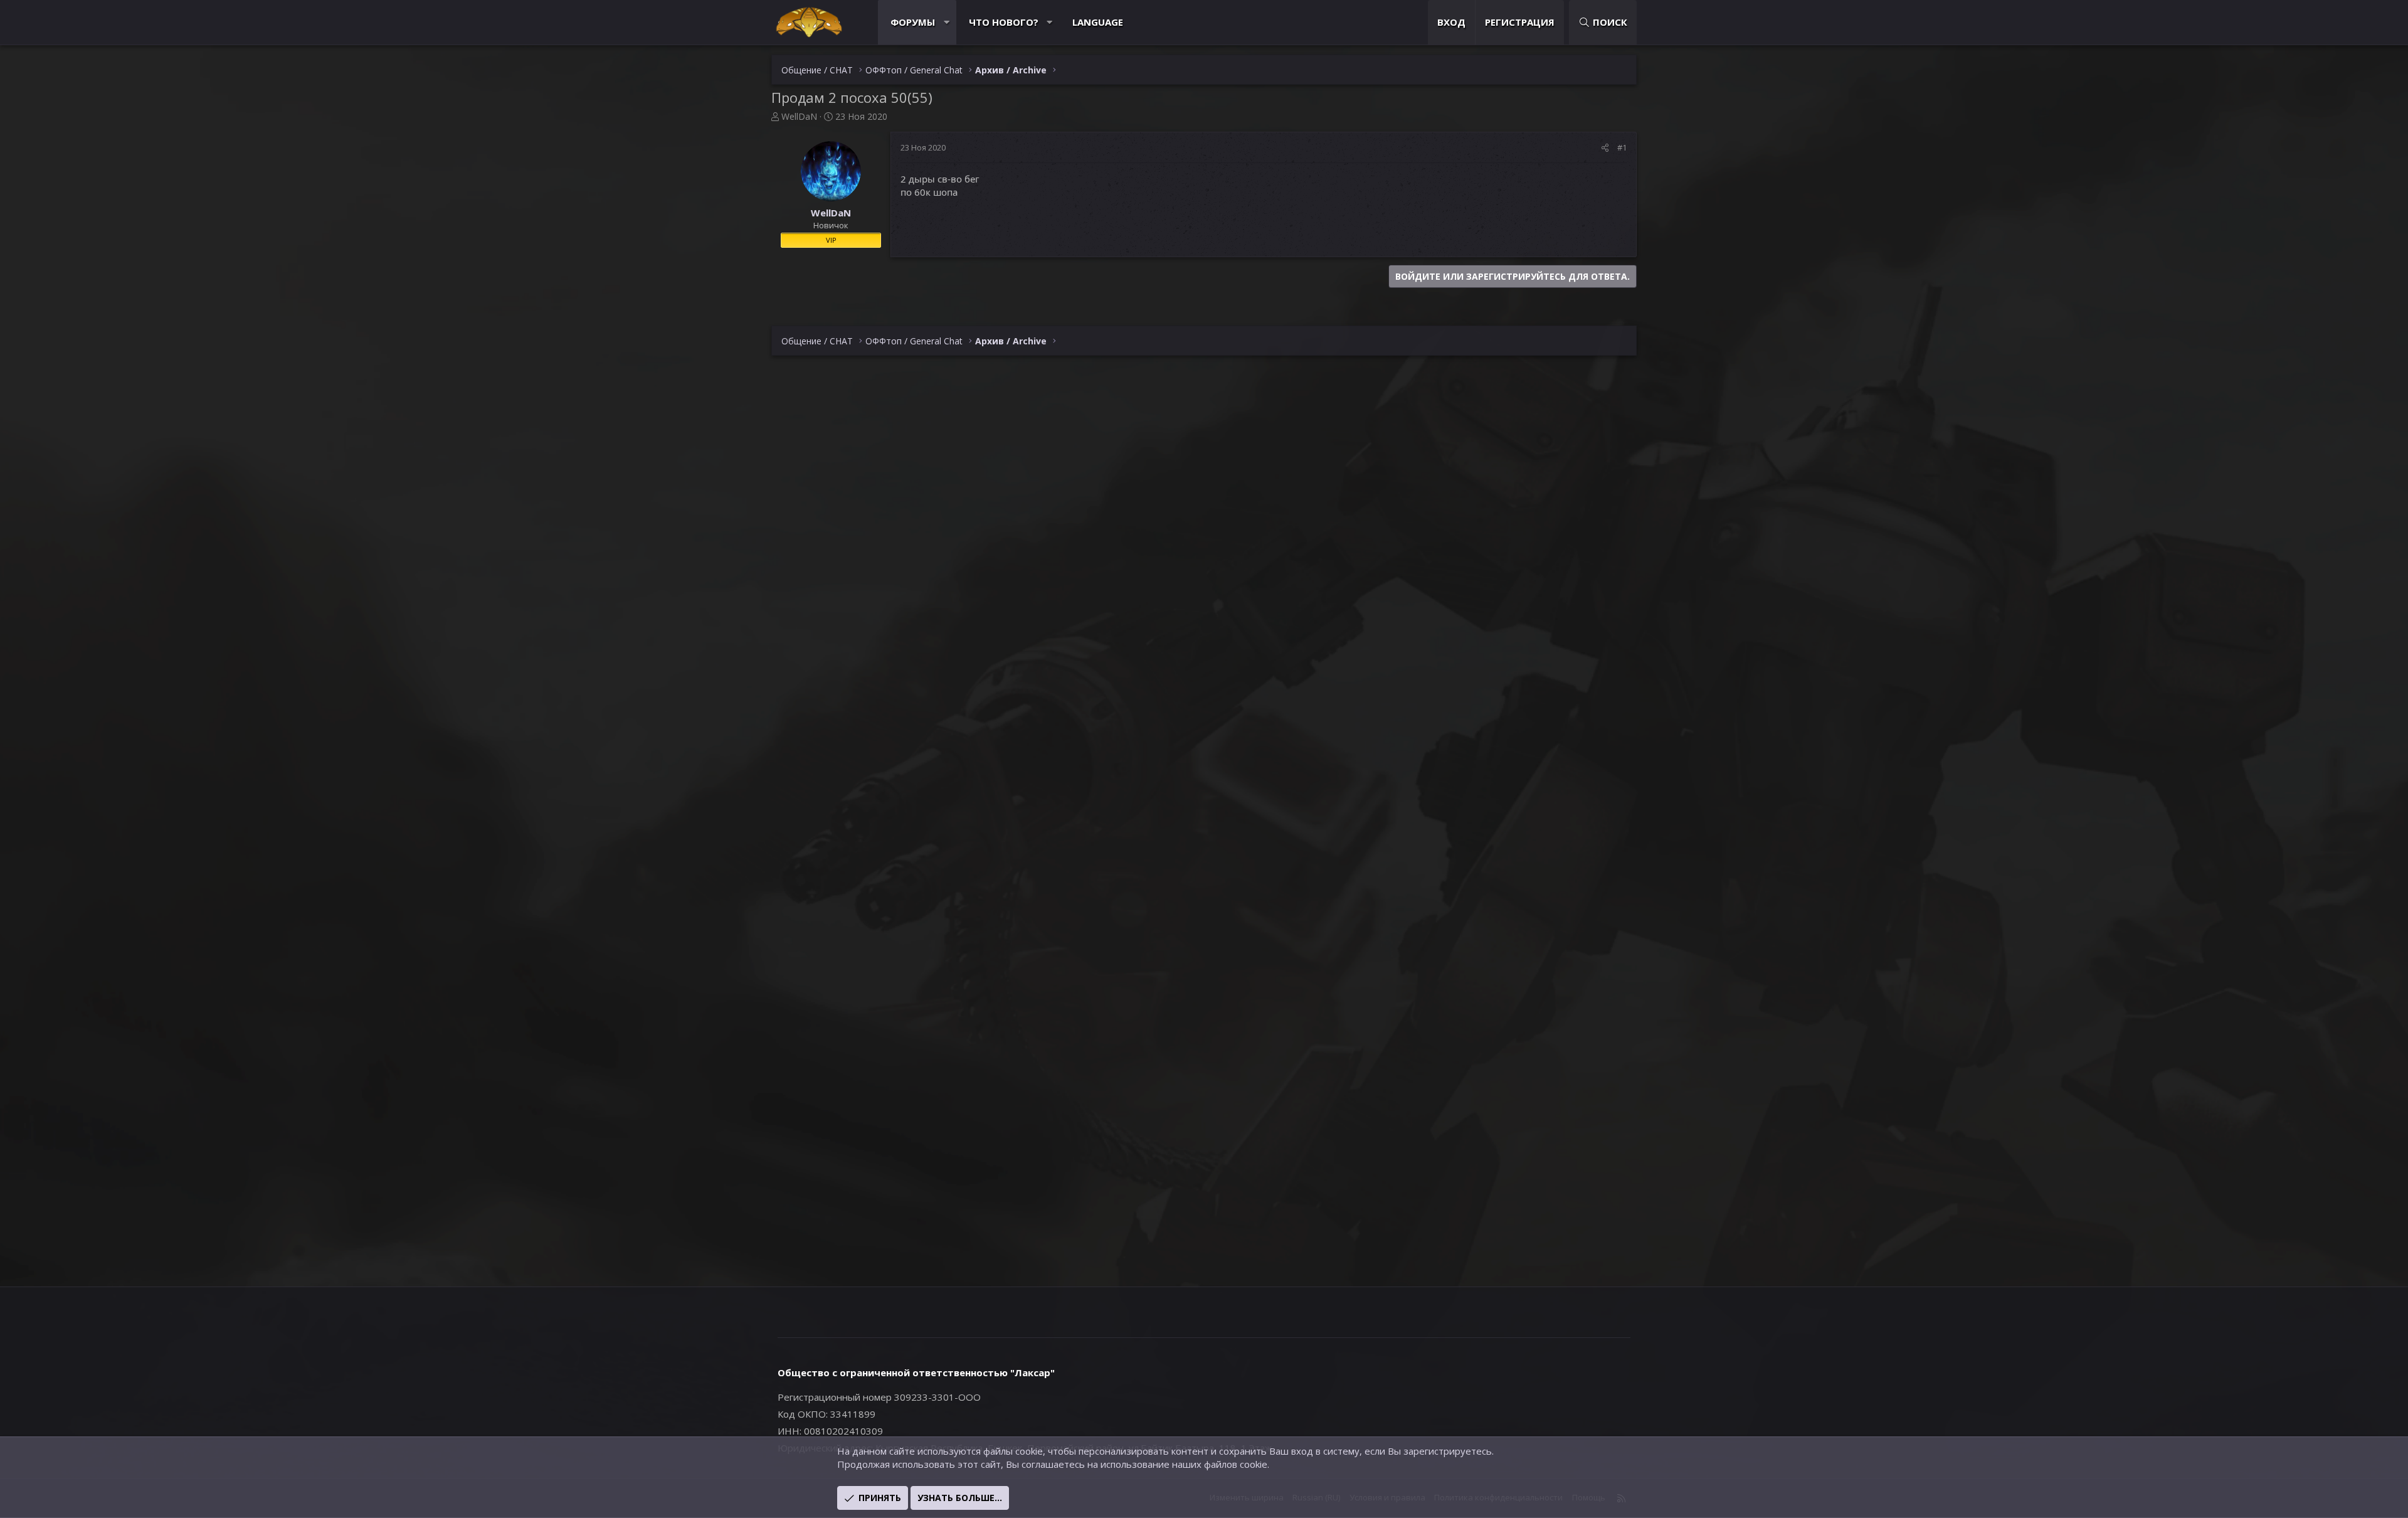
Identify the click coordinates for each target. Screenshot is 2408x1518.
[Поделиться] (1605, 147)
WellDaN (799, 116)
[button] (947, 22)
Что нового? (1004, 22)
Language (1098, 22)
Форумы (913, 22)
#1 (1622, 147)
